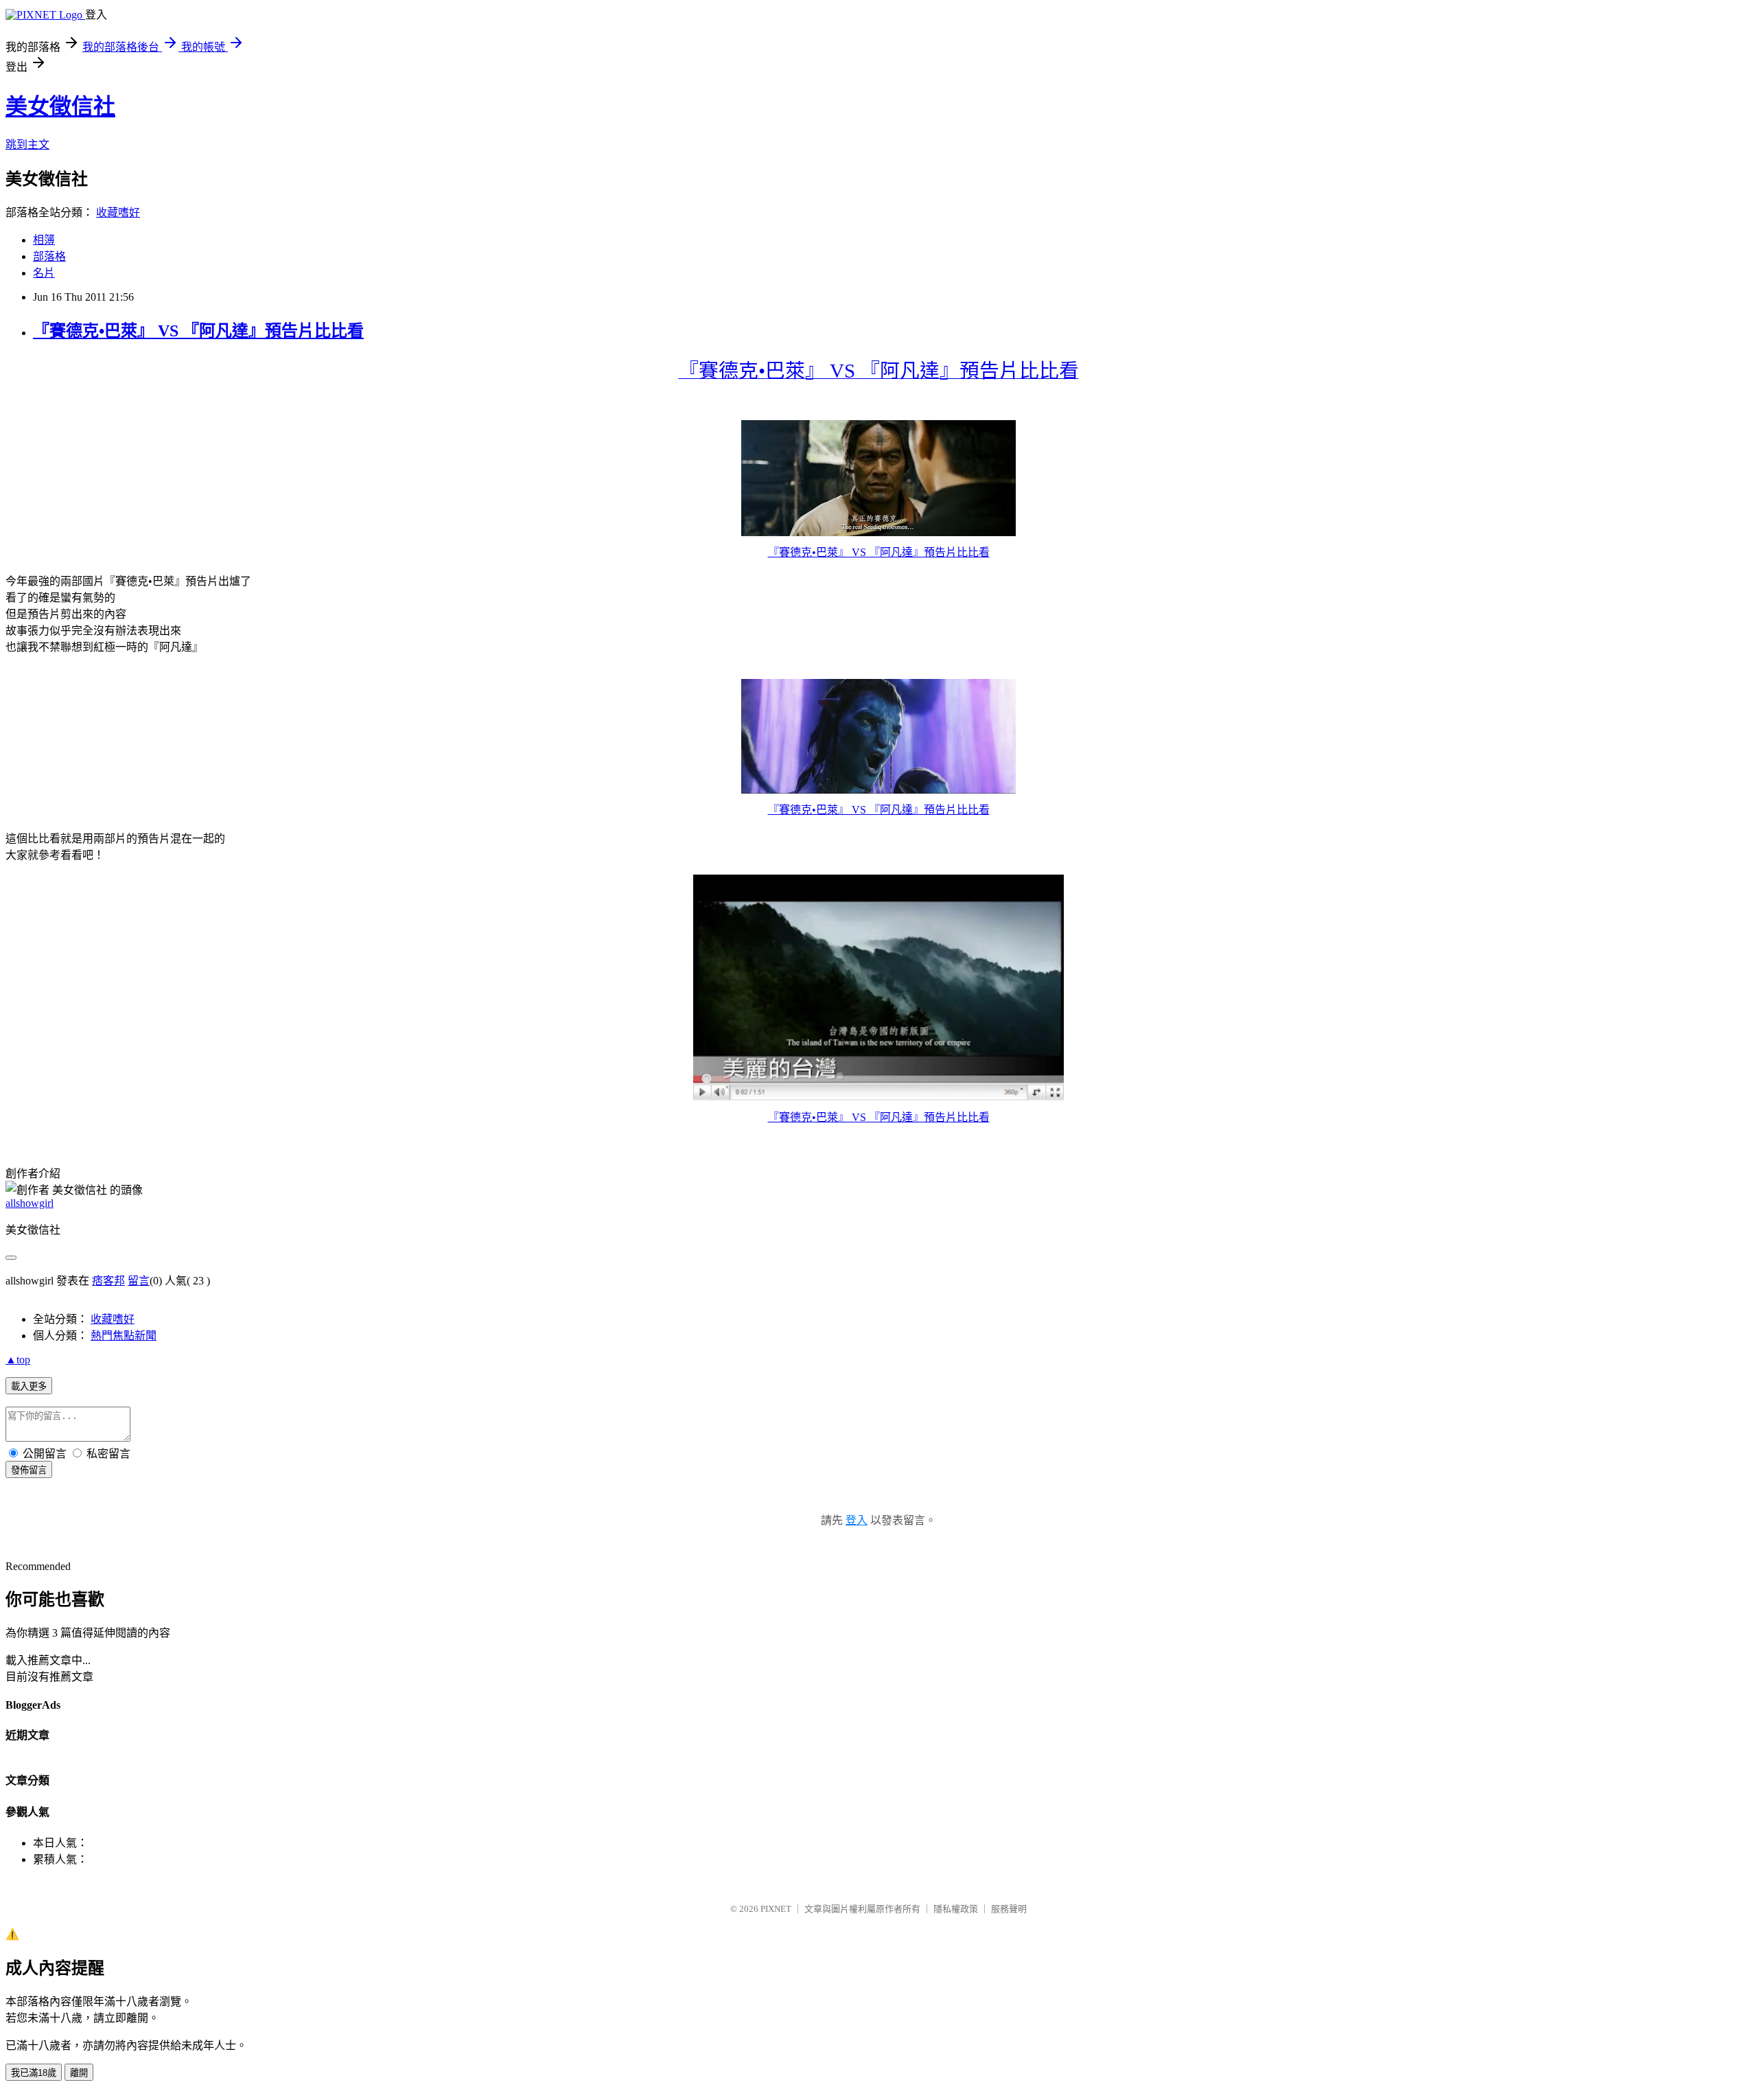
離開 (79, 2073)
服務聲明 (1009, 1909)
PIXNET (776, 1909)
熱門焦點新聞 (124, 1336)
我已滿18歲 (34, 2073)
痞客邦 (108, 1281)
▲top (18, 1360)
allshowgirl (30, 1203)
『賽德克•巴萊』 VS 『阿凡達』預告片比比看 (198, 331)
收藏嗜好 (118, 212)
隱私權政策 (956, 1909)
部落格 (49, 256)
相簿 (44, 240)
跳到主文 (27, 145)
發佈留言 (29, 1470)
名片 (44, 273)
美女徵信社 (60, 106)
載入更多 (29, 1386)
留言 (139, 1281)
